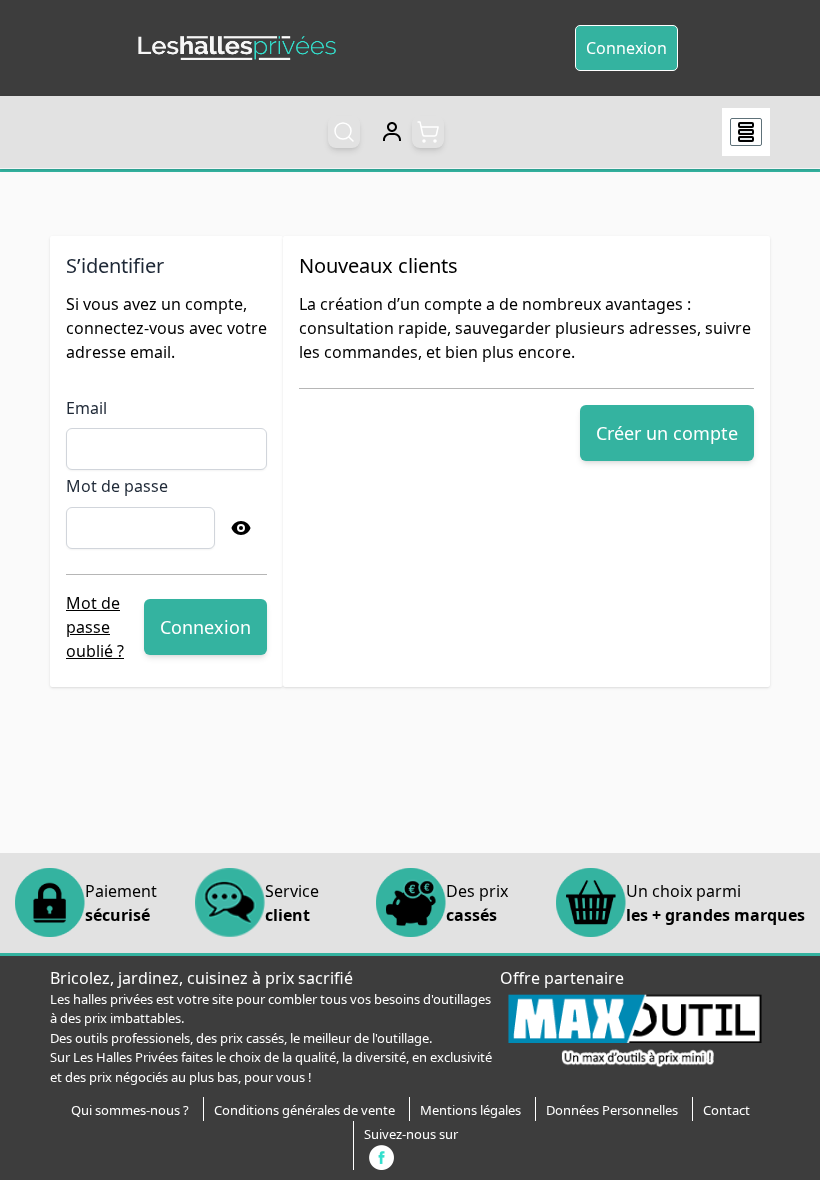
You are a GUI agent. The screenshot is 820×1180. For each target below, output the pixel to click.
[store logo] (237, 48)
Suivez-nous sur (411, 1134)
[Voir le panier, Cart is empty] (428, 132)
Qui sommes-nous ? (130, 1110)
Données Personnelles (612, 1110)
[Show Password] (241, 528)
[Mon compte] (392, 132)
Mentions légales (470, 1110)
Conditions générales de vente (304, 1110)
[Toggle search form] (344, 132)
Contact (726, 1110)
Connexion (626, 48)
